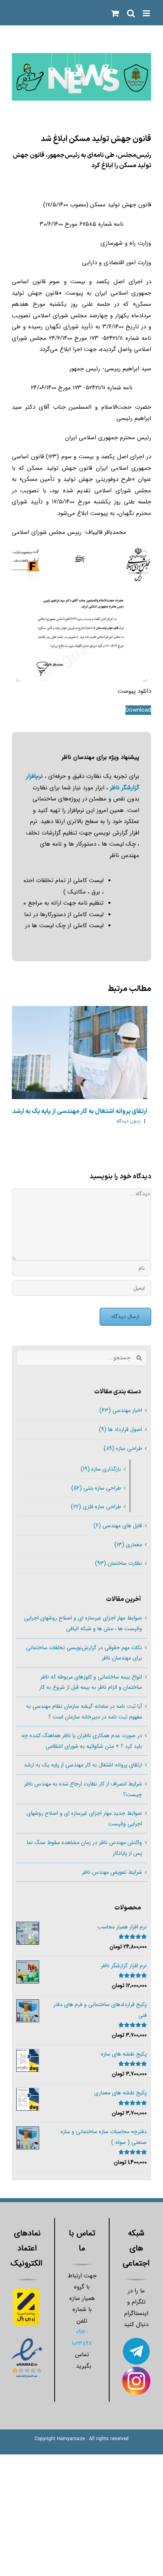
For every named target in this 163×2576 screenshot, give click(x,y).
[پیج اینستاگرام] (136, 2372)
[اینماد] (27, 2339)
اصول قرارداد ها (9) (120, 1429)
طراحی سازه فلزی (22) (96, 1507)
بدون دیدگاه (128, 1121)
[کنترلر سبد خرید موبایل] (115, 13)
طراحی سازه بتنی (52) (96, 1488)
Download (138, 710)
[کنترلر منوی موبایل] (147, 13)
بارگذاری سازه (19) (101, 1469)
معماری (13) (128, 1545)
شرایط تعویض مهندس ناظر (112, 1872)
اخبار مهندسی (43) (121, 1410)
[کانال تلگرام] (136, 2342)
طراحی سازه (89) (123, 1448)
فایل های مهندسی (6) (118, 1526)
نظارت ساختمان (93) (118, 1563)
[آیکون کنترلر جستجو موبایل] (131, 13)
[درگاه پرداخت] (27, 2285)
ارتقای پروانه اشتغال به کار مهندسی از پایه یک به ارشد (80, 1111)
